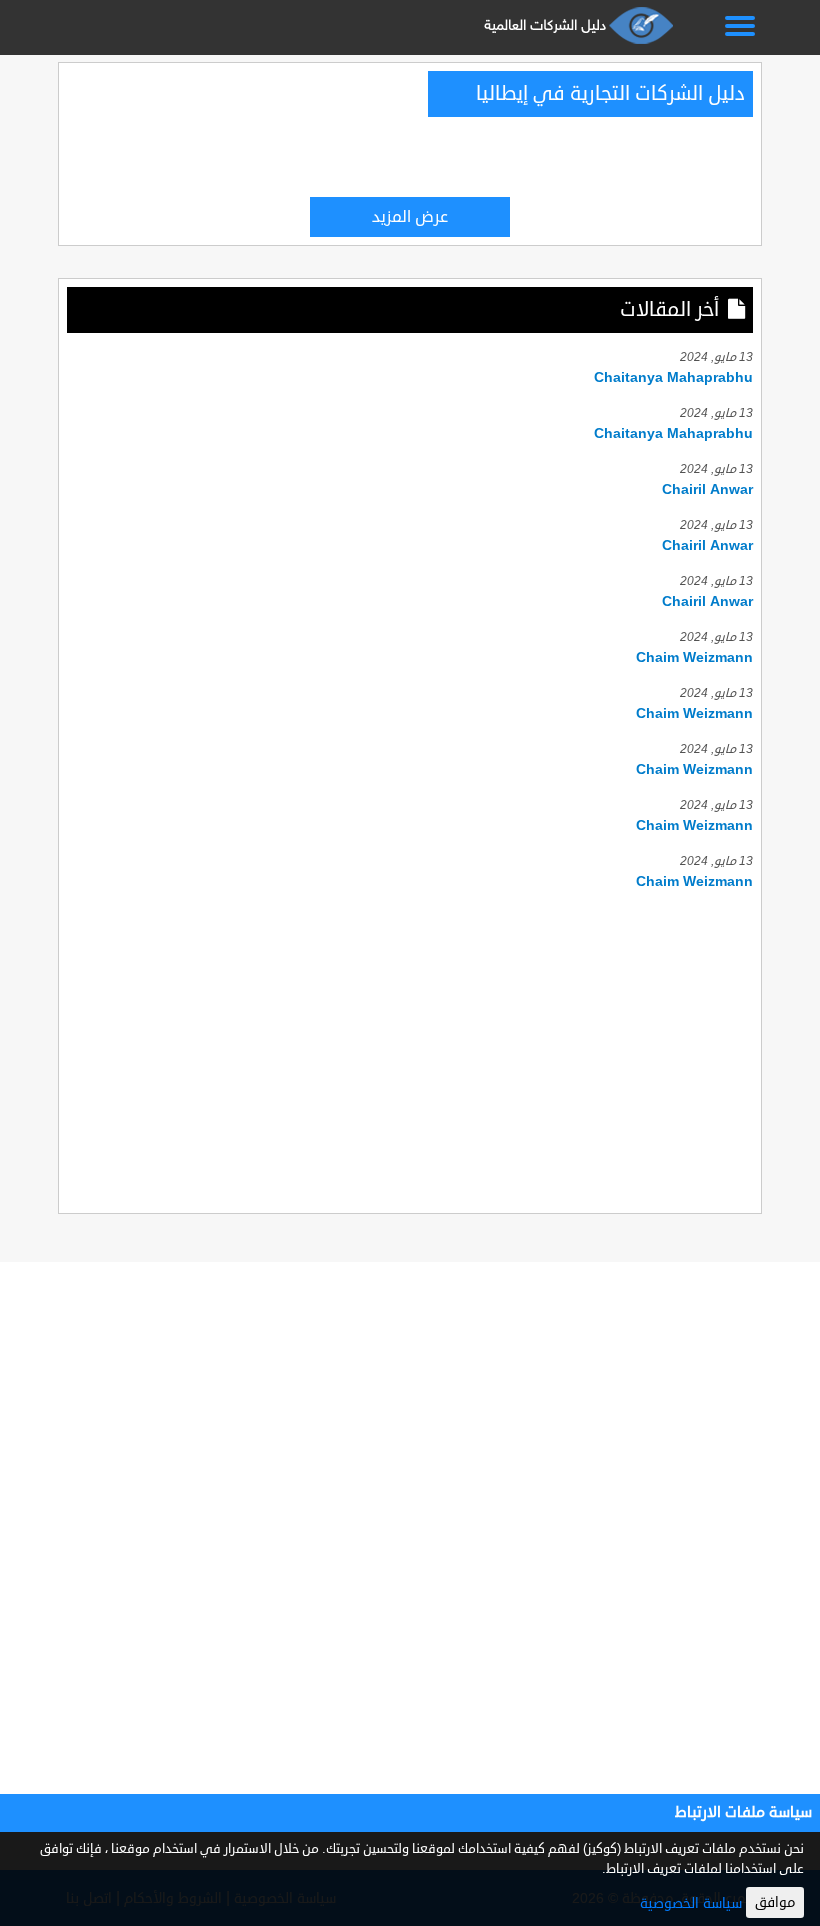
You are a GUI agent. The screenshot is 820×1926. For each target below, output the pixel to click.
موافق (775, 1902)
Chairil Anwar (707, 489)
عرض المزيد (410, 217)
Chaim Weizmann (694, 657)
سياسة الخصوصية (691, 1903)
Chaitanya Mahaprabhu (673, 377)
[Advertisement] (410, 1049)
